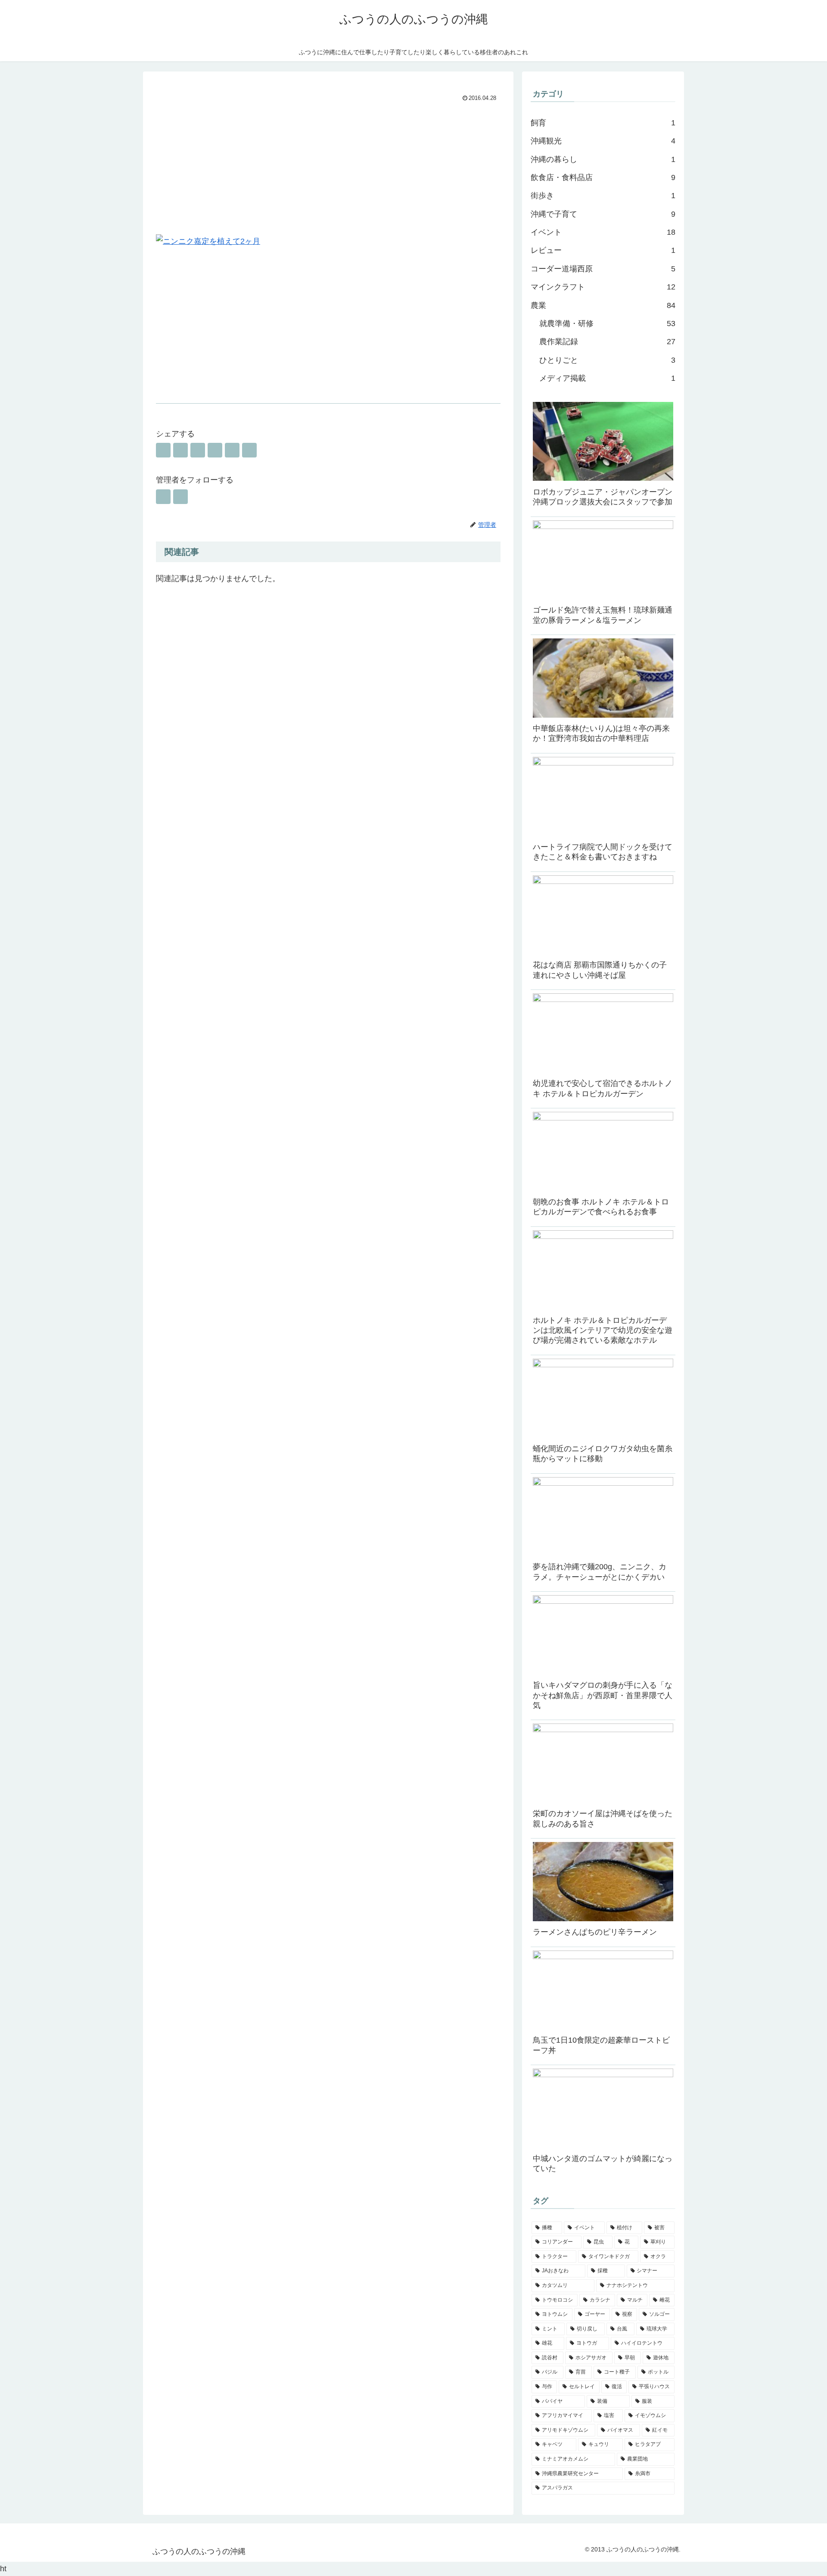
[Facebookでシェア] (180, 450)
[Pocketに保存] (215, 450)
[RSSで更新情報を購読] (180, 497)
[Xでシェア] (163, 450)
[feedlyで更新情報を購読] (163, 497)
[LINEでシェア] (232, 450)
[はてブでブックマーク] (198, 450)
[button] (249, 450)
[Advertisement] (328, 169)
